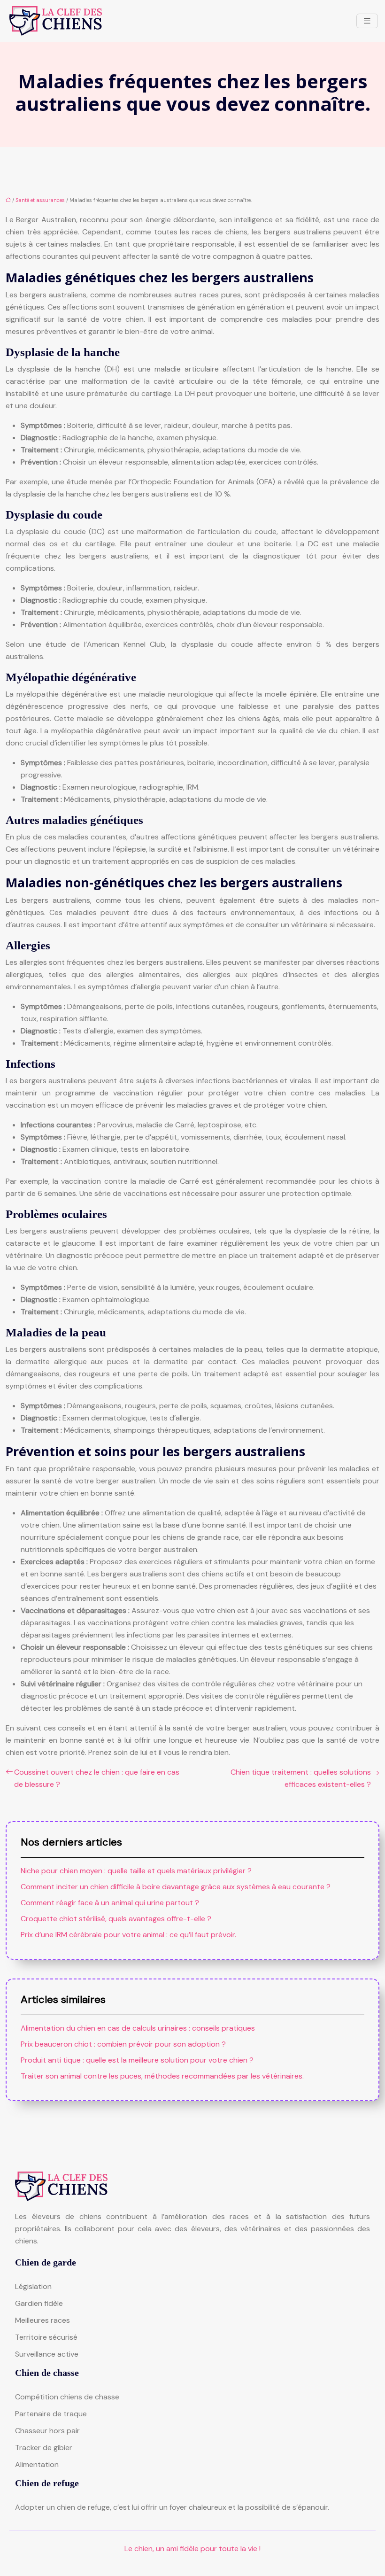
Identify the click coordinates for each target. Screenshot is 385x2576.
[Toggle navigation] (367, 21)
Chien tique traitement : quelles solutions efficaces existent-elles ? (301, 1778)
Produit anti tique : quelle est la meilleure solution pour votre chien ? (137, 2060)
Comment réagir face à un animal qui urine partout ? (110, 1903)
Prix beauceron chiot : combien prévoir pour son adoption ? (123, 2044)
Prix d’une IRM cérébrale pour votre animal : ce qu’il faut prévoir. (128, 1935)
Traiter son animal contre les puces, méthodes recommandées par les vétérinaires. (162, 2076)
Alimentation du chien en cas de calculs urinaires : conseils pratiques (138, 2028)
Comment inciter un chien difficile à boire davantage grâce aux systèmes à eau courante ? (176, 1887)
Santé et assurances (40, 200)
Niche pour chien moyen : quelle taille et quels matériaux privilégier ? (136, 1871)
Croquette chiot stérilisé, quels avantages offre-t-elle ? (116, 1919)
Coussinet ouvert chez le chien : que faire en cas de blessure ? (97, 1778)
